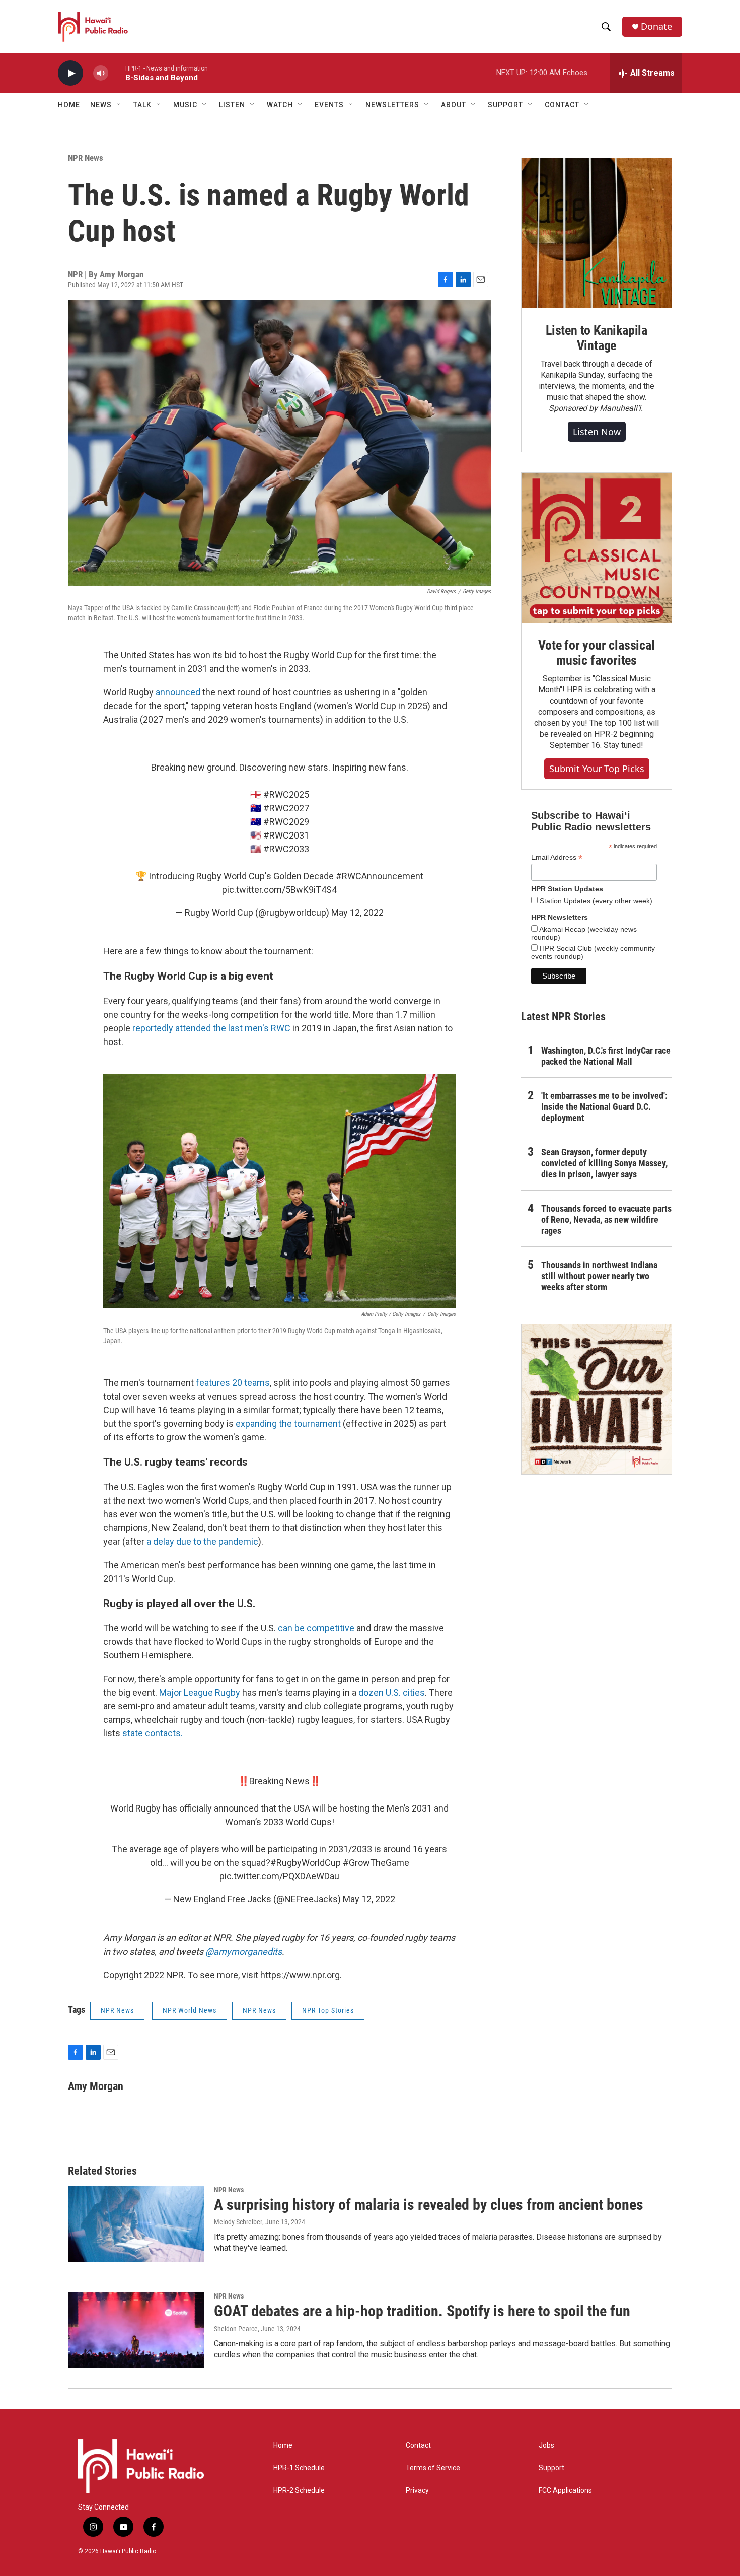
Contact (418, 2445)
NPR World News (190, 2010)
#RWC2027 (286, 808)
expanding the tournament (288, 1423)
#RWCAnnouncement (380, 876)
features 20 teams (233, 1383)
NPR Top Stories (328, 2010)
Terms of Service (433, 2468)
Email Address (557, 857)
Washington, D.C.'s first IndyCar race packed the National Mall (606, 1056)
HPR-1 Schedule (299, 2468)
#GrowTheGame (376, 1863)
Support (551, 2468)
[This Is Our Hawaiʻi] (597, 1399)
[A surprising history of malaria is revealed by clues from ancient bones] (136, 2224)
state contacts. (153, 1733)
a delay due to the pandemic (202, 1541)
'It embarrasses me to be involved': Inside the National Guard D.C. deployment (604, 1107)
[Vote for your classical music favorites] (597, 548)
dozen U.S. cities (392, 1692)
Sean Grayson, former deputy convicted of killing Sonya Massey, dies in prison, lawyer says (604, 1163)
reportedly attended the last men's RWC (211, 1028)
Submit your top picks (597, 769)
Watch (280, 105)
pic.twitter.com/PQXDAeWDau (279, 1876)
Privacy (417, 2491)
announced (178, 692)
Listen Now (597, 432)
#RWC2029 (286, 822)
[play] (70, 73)
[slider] (117, 73)
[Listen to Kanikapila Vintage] (597, 233)
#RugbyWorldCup (306, 1863)
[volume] (101, 73)
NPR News (86, 158)
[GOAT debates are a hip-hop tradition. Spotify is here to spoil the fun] (136, 2330)
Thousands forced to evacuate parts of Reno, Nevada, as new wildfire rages (606, 1220)
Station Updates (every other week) (595, 901)
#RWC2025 (286, 794)
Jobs (546, 2445)
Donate (656, 26)
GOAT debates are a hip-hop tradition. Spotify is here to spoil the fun (422, 2311)
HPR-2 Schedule (299, 2491)
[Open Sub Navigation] (119, 105)
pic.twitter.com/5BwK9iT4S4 (279, 890)
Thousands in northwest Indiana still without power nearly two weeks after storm (599, 1276)
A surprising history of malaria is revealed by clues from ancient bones (429, 2205)
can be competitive (316, 1628)
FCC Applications (565, 2491)
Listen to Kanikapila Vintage (597, 338)
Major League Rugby (200, 1692)
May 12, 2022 (357, 912)
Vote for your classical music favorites (596, 653)
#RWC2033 (286, 849)
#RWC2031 (286, 835)
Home (69, 105)
